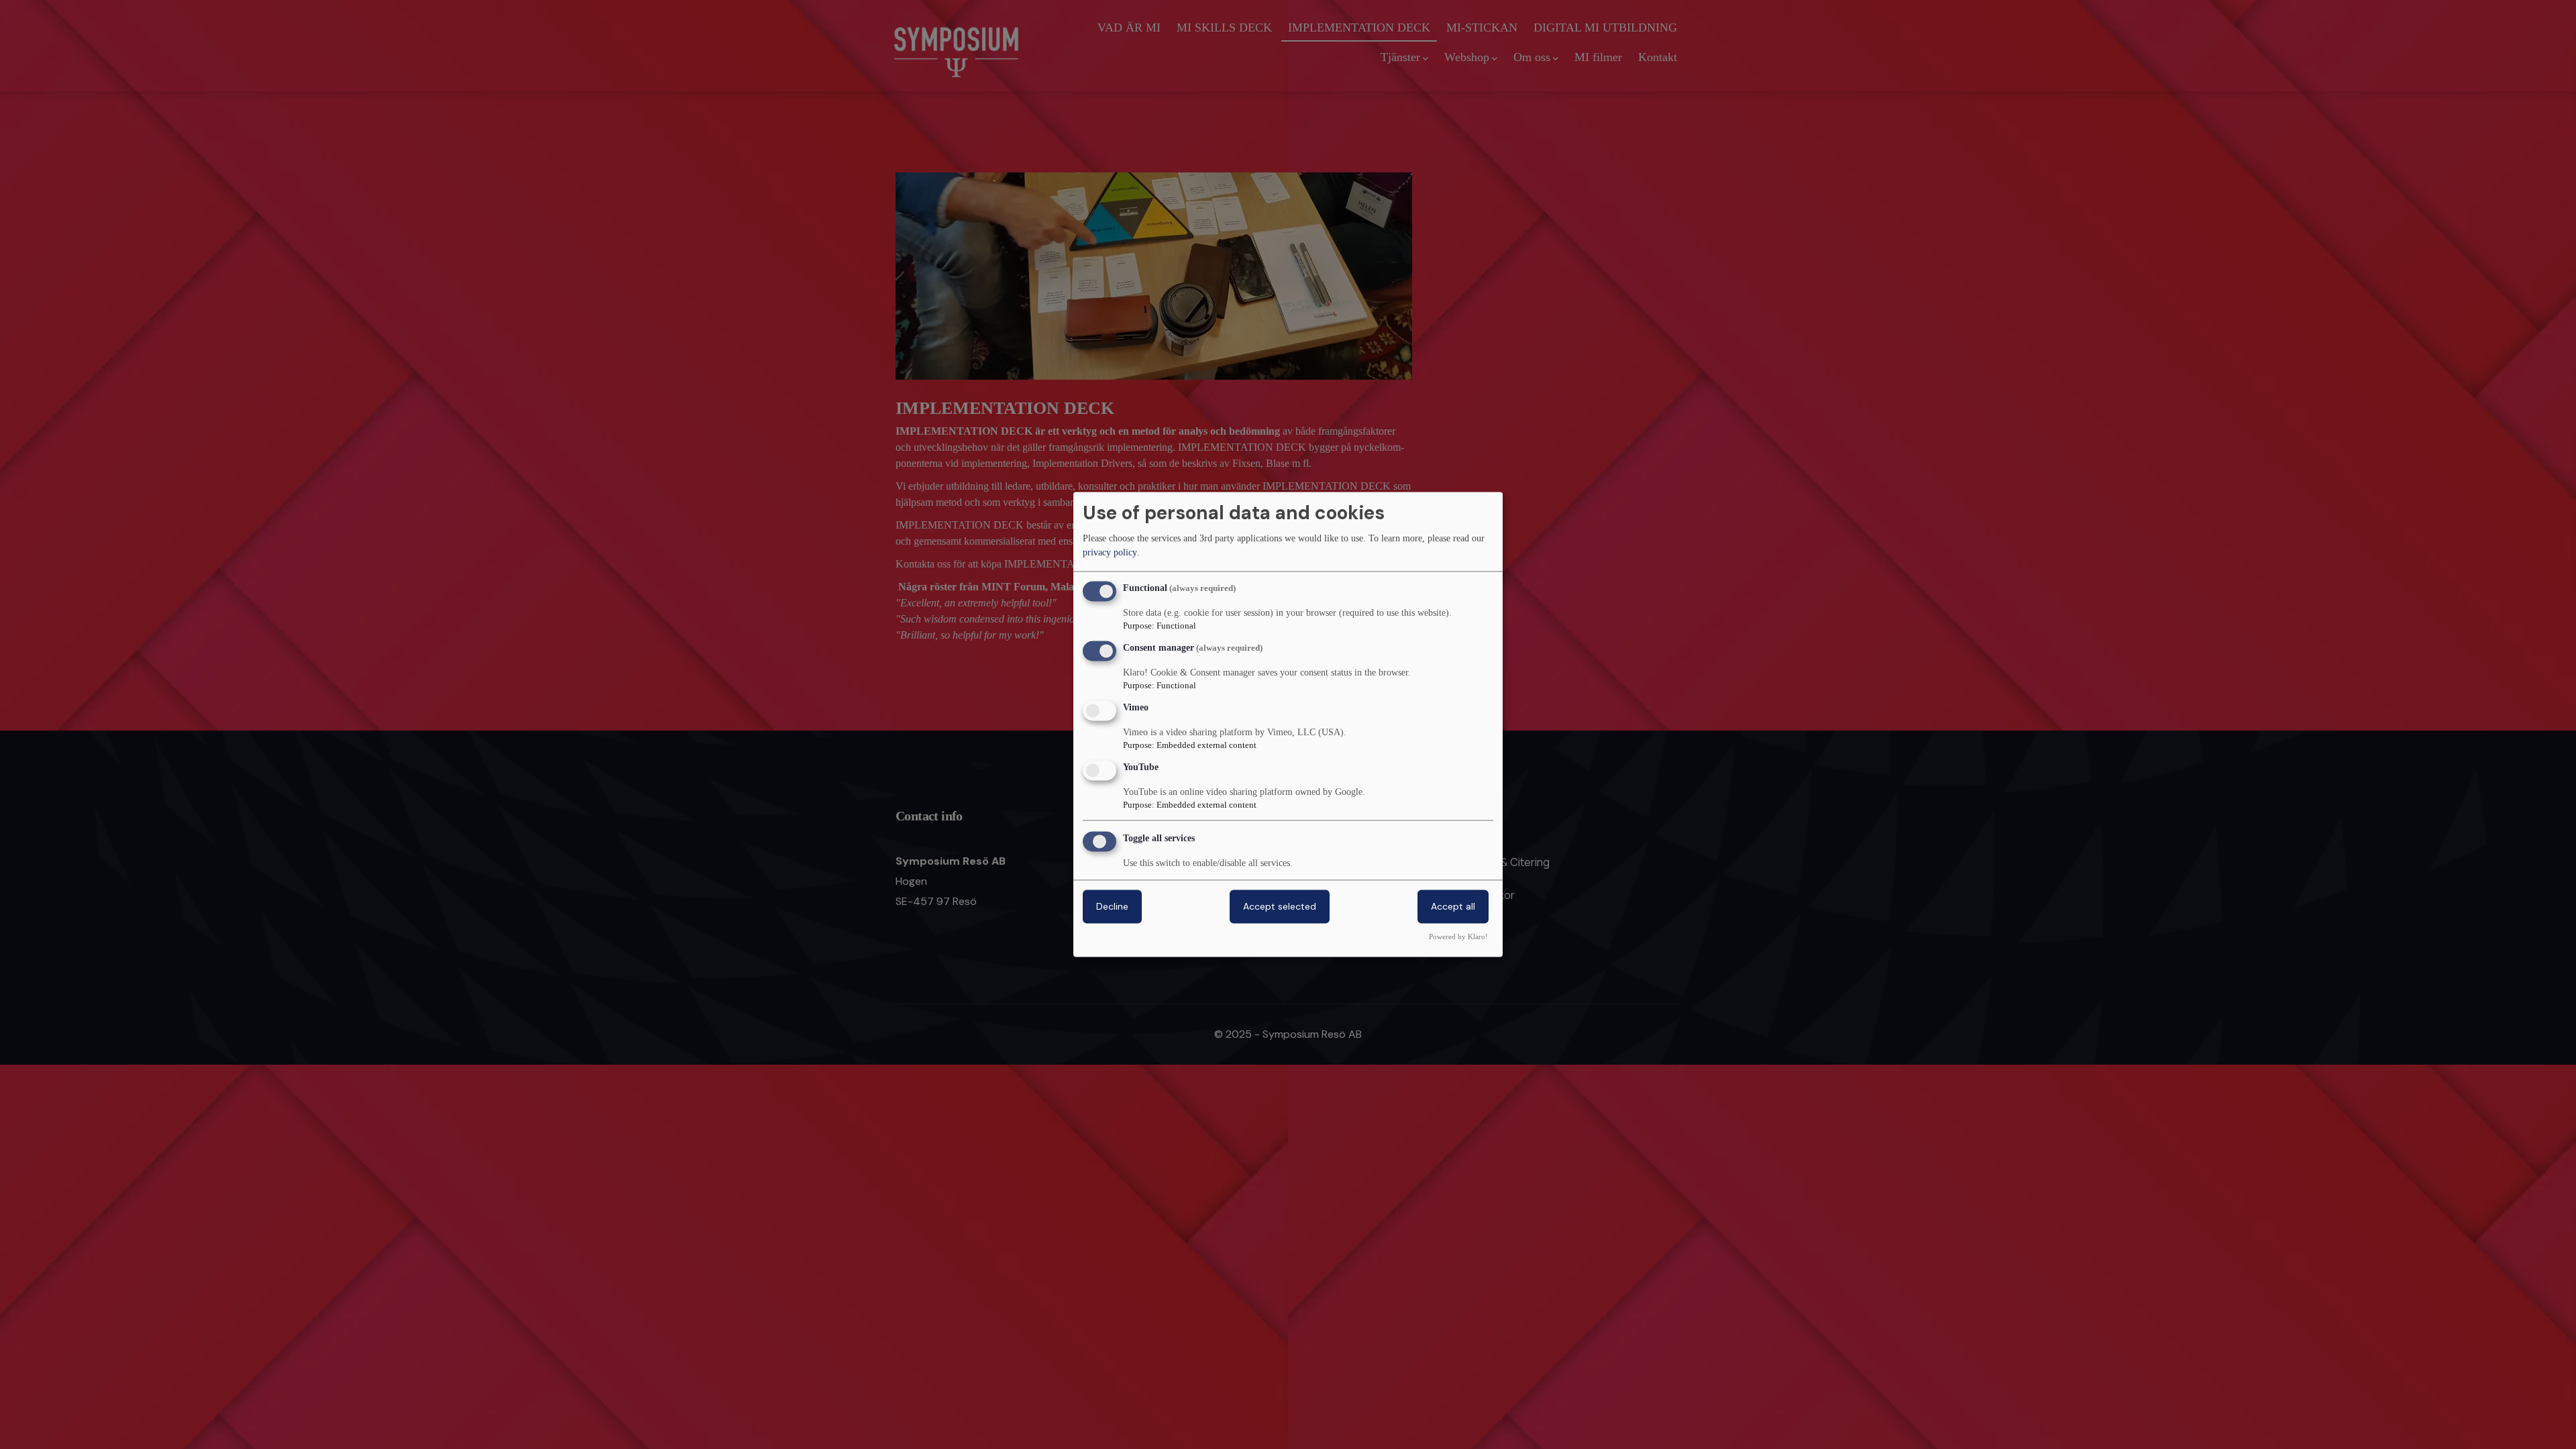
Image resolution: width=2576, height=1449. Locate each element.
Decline (1112, 907)
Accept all (1453, 907)
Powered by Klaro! (1458, 937)
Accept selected (1280, 907)
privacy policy (1110, 552)
